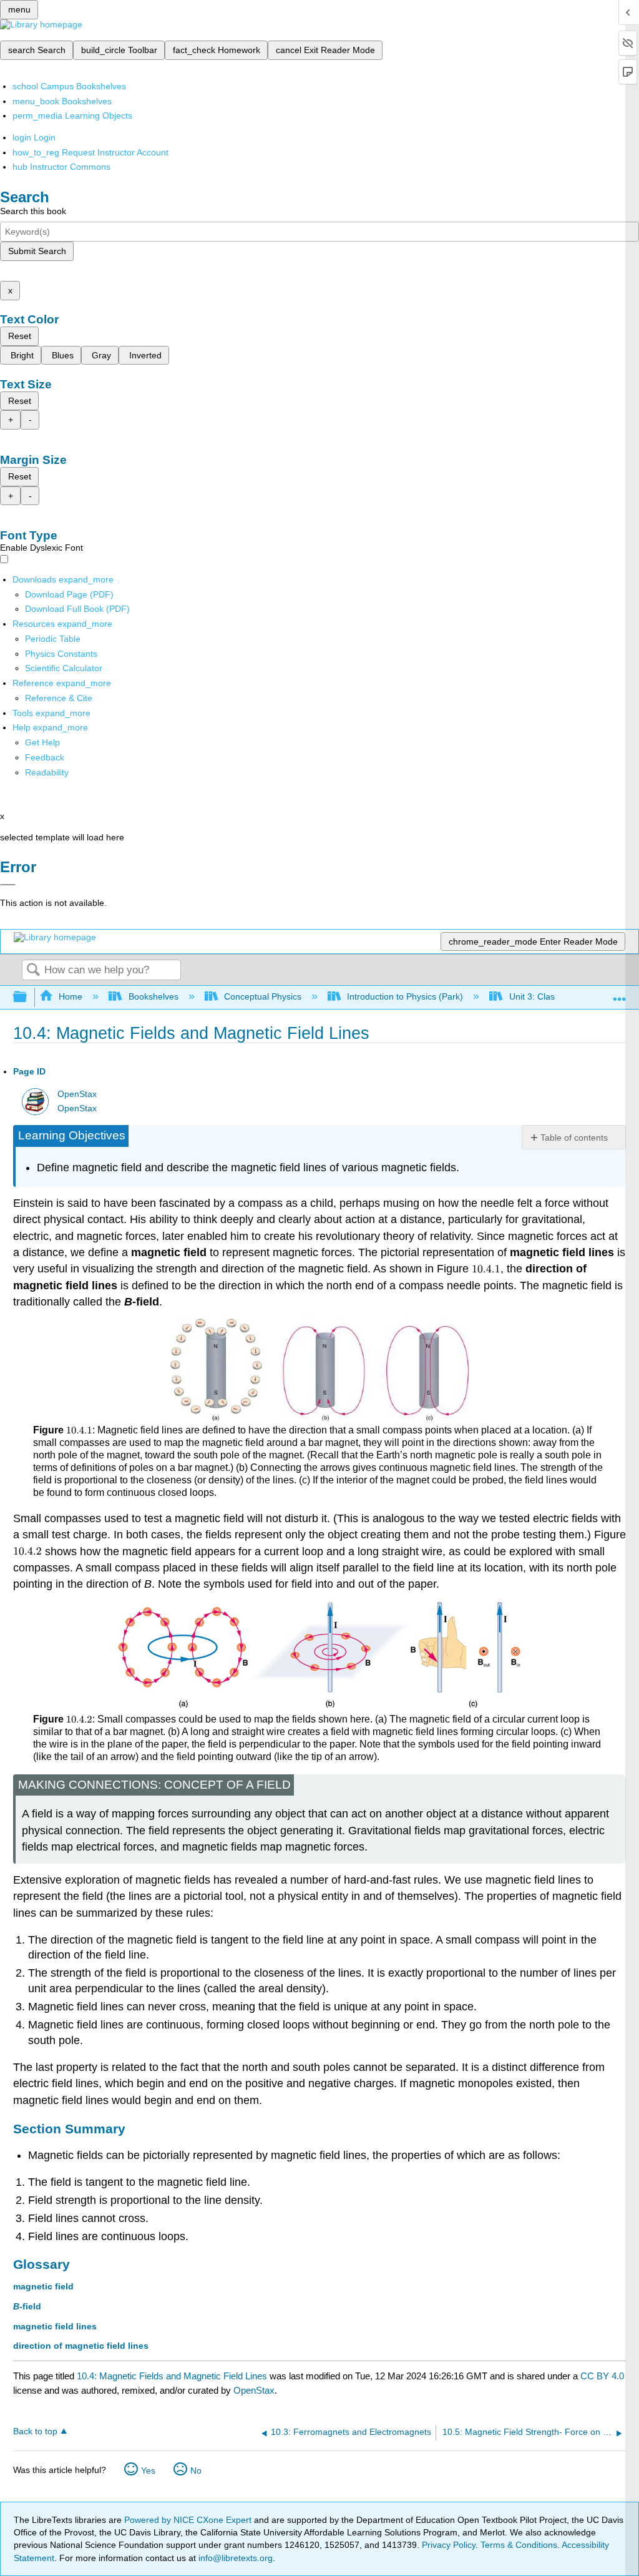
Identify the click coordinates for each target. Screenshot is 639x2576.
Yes (148, 2470)
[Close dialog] (8, 885)
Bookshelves (153, 996)
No (196, 2470)
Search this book (33, 211)
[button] (45, 757)
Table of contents (574, 1138)
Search (33, 971)
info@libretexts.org (234, 2558)
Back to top (35, 2431)
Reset (20, 336)
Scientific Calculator (64, 668)
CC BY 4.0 (602, 2376)
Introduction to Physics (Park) (405, 996)
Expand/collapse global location (620, 994)
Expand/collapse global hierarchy (28, 997)
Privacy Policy (449, 2545)
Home (71, 996)
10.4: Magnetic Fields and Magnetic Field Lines (172, 2376)
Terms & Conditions (519, 2545)
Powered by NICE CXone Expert (189, 2520)
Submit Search (37, 251)
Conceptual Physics (263, 996)
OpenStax (77, 1094)
